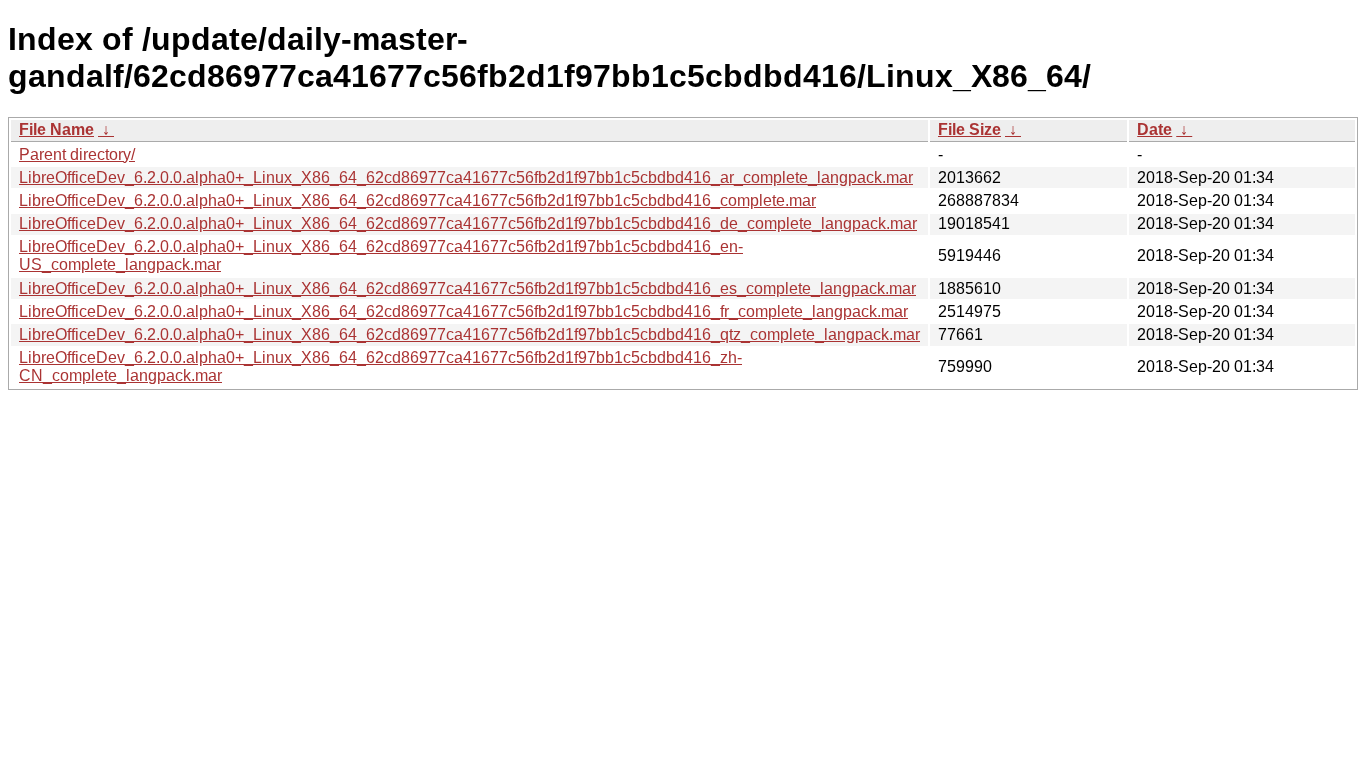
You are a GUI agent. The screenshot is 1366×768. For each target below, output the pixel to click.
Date (1154, 129)
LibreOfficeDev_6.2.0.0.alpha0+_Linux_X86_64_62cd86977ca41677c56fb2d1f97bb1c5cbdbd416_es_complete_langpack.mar (467, 288)
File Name (56, 129)
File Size (969, 129)
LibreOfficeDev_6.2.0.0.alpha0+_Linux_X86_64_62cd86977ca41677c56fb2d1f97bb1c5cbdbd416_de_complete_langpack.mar (468, 223)
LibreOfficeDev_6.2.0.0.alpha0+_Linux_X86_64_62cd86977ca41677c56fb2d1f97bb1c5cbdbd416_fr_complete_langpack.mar (463, 311)
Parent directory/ (77, 154)
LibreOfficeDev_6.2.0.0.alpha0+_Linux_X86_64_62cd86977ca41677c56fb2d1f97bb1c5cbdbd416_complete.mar (417, 200)
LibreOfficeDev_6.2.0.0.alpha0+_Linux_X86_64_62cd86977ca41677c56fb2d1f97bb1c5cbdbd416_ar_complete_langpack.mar (466, 177)
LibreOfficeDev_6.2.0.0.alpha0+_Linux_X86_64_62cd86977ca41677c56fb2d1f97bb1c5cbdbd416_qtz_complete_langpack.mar (469, 334)
